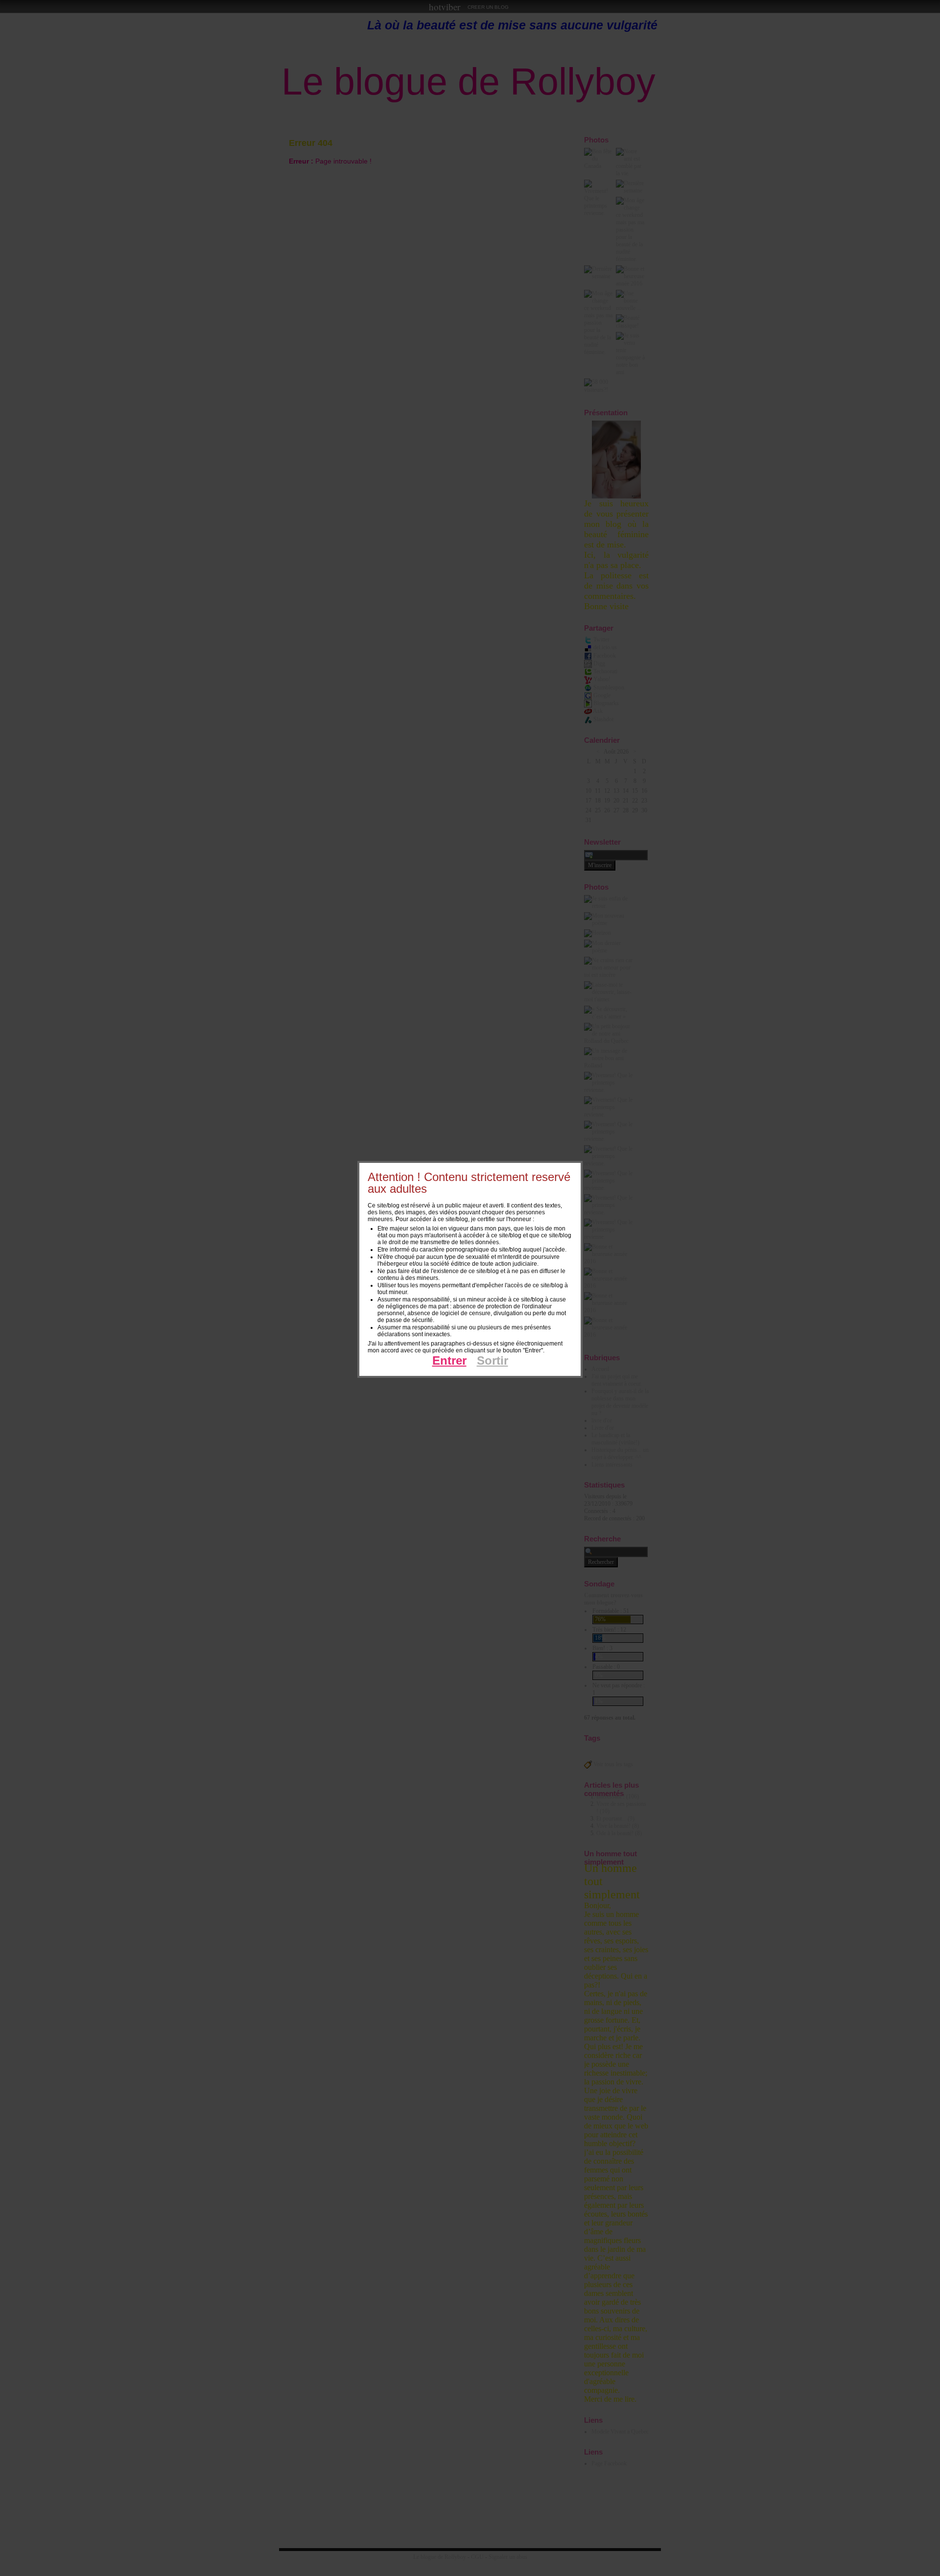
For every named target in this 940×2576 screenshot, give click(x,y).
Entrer (449, 1360)
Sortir (493, 1360)
